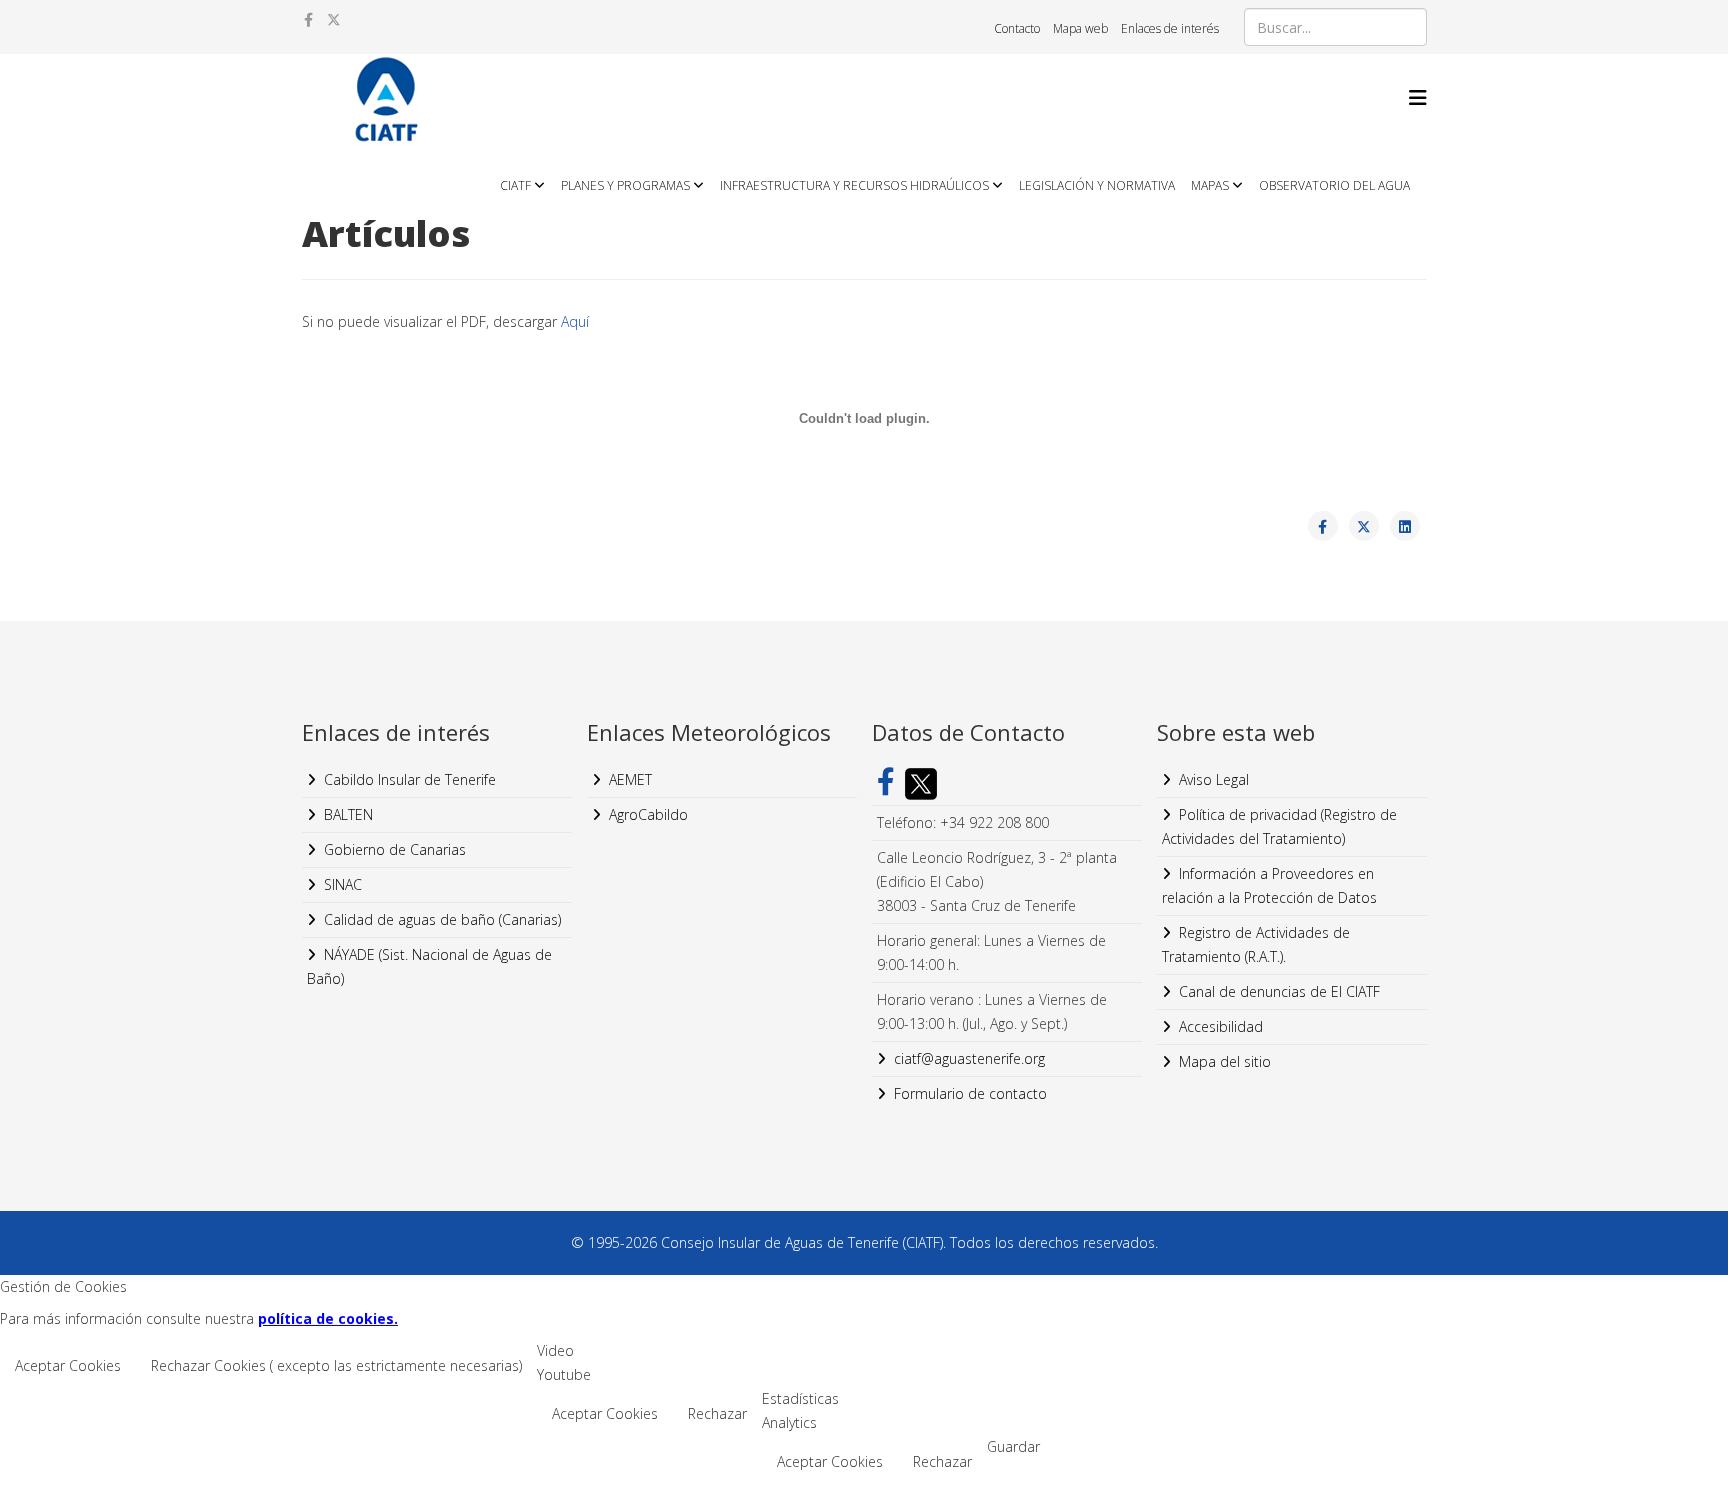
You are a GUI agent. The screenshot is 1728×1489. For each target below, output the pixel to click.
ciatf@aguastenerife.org (969, 1058)
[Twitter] (916, 784)
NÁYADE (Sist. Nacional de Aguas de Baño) (429, 966)
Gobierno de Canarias (395, 849)
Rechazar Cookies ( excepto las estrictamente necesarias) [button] (336, 1365)
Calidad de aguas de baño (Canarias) (442, 919)
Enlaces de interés (1170, 28)
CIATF (515, 185)
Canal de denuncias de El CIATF (1279, 991)
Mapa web (1080, 28)
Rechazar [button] (717, 1413)
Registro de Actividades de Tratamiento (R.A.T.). (1256, 944)
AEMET (630, 779)
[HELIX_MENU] (1418, 97)
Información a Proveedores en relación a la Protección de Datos (1269, 885)
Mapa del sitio (1225, 1061)
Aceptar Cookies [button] (68, 1365)
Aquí (575, 321)
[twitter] (334, 19)
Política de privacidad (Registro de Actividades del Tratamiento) (1279, 826)
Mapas (1210, 185)
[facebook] (308, 19)
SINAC (343, 884)
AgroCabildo (648, 814)
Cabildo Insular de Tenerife (410, 779)
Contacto (1017, 28)
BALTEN (348, 814)
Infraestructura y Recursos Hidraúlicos (854, 185)
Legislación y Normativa (1097, 185)
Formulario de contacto (970, 1093)
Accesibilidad (1221, 1026)
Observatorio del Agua (1334, 185)
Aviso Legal (1214, 779)
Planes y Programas (625, 185)
